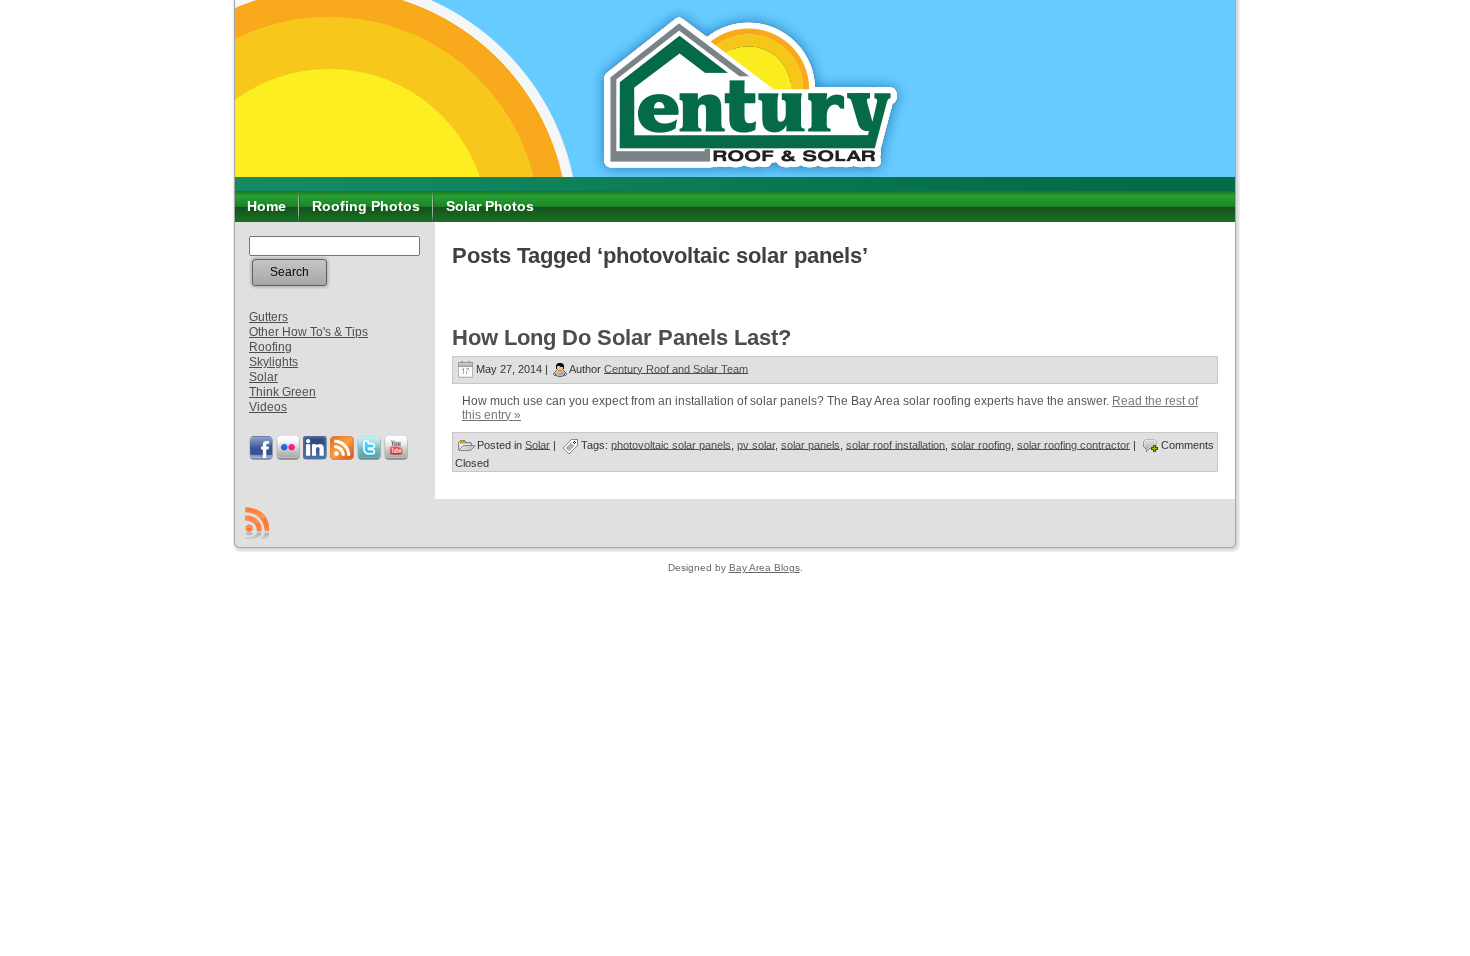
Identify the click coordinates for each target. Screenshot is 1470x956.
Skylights (273, 362)
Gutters (268, 317)
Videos (268, 407)
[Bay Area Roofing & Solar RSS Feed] (257, 523)
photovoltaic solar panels (671, 444)
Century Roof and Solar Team (676, 368)
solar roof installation (895, 444)
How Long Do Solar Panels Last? (621, 337)
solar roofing (981, 444)
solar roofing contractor (1073, 444)
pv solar (756, 444)
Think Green (282, 392)
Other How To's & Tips (308, 332)
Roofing (270, 347)
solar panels (810, 444)
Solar (263, 377)
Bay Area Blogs (764, 567)
